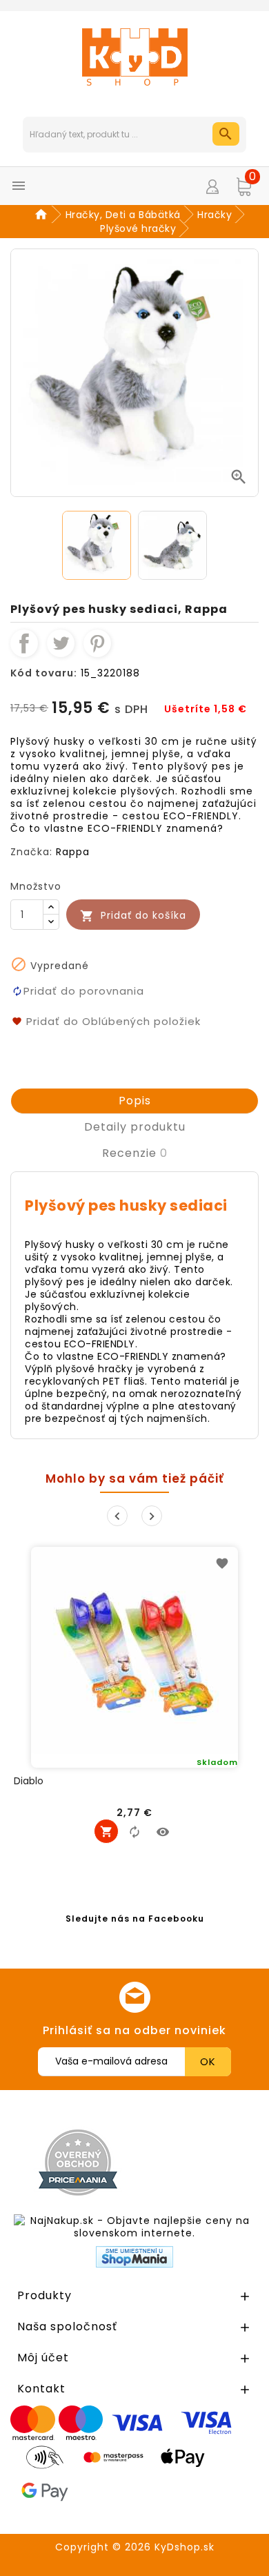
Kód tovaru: (44, 673)
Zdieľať (24, 643)
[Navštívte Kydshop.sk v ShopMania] (134, 2257)
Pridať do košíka (133, 916)
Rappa (73, 852)
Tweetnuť (61, 643)
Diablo (29, 1781)
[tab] (134, 1101)
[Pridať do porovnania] (134, 1831)
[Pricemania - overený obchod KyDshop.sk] (78, 2163)
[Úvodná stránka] (43, 215)
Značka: (31, 852)
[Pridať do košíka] (106, 1831)
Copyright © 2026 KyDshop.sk (135, 2547)
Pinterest (97, 643)
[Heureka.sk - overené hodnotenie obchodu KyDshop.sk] (202, 2162)
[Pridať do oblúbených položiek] (222, 1563)
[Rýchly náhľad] (163, 1831)
